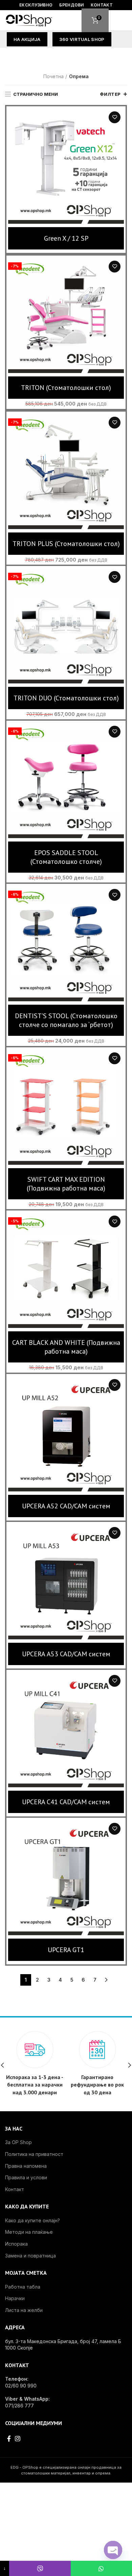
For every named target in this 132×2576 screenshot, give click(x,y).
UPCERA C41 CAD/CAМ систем (66, 1802)
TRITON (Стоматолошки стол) (66, 388)
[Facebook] (9, 2439)
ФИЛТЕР (110, 94)
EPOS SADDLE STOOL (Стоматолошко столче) (66, 857)
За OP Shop (18, 2142)
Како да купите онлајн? (32, 2220)
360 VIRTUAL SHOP (82, 39)
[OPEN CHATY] (113, 2550)
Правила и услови (26, 2177)
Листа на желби (115, 117)
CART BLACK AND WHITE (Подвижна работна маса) (66, 1347)
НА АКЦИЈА (27, 39)
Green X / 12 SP (66, 238)
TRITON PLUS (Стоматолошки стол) (66, 544)
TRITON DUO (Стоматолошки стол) (66, 698)
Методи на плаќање (29, 2232)
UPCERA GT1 (66, 1950)
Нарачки (15, 2298)
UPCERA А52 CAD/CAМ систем (66, 1506)
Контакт (15, 2189)
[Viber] (40, 2568)
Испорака (16, 2244)
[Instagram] (18, 2439)
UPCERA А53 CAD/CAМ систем (66, 1654)
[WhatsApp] (101, 2568)
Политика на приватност (34, 2154)
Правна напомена (26, 2166)
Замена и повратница (30, 2256)
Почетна (53, 76)
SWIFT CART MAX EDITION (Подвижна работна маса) (66, 1184)
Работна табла (23, 2287)
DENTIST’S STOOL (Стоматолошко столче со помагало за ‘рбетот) (66, 1020)
